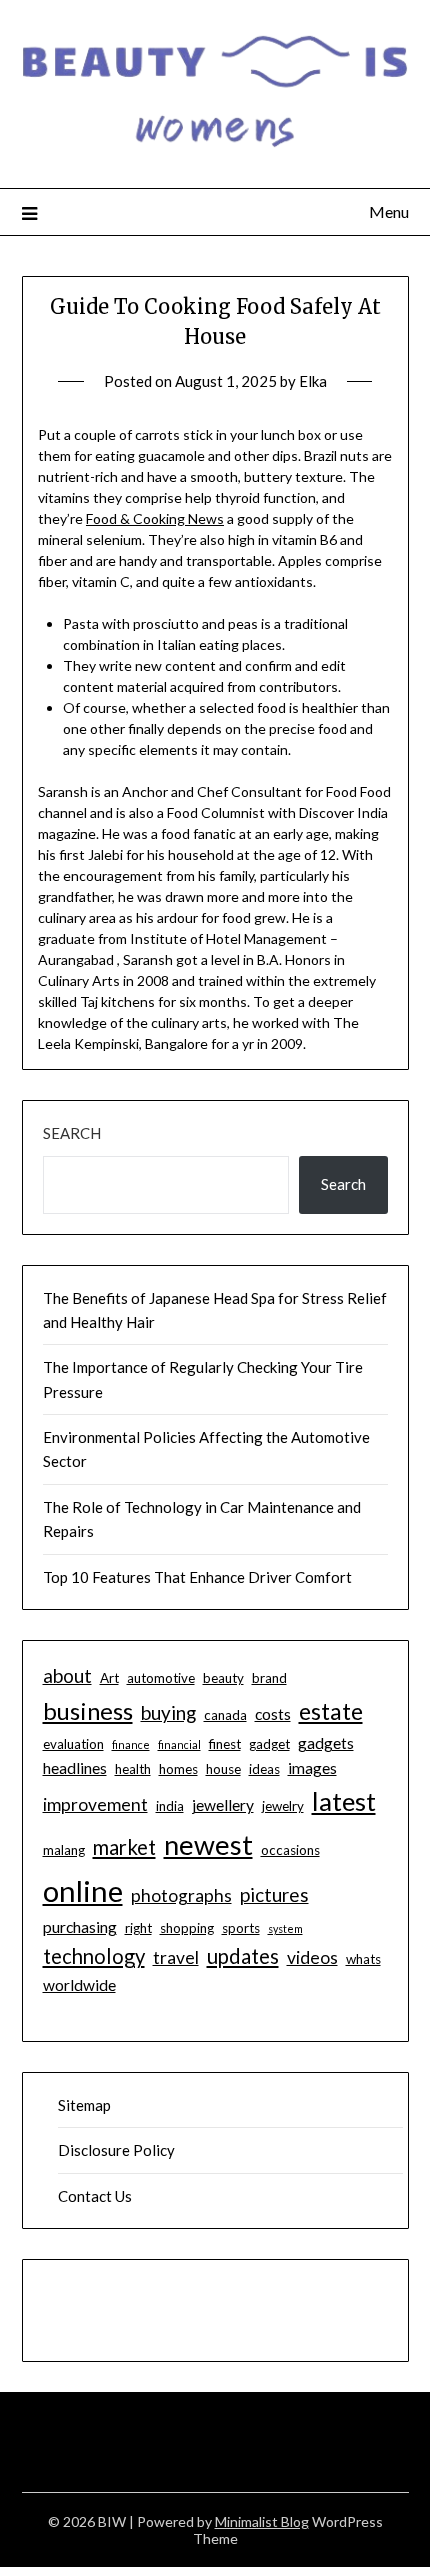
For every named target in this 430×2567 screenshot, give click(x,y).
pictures (274, 1894)
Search (72, 1133)
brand (269, 1678)
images (312, 1768)
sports (241, 1928)
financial (179, 1744)
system (285, 1928)
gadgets (326, 1743)
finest (225, 1744)
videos (312, 1957)
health (133, 1769)
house (223, 1769)
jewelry (283, 1806)
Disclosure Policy (116, 2150)
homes (178, 1769)
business (88, 1710)
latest (344, 1801)
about (67, 1675)
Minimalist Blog (262, 2521)
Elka (313, 381)
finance (131, 1744)
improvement (95, 1804)
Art (109, 1678)
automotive (161, 1678)
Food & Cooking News (155, 518)
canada (225, 1715)
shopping (187, 1928)
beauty (223, 1678)
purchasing (80, 1927)
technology (94, 1956)
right (138, 1928)
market (124, 1847)
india (170, 1806)
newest (208, 1844)
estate (331, 1711)
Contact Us (95, 2196)
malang (64, 1850)
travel (176, 1957)
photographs (181, 1895)
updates (243, 1956)
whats (363, 1959)
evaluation (73, 1744)
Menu (389, 211)
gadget (269, 1744)
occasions (290, 1850)
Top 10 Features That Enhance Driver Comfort (197, 1577)
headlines (75, 1768)
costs (273, 1714)
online (83, 1890)
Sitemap (84, 2105)
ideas (264, 1769)
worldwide (79, 1985)
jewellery (223, 1805)
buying (168, 1712)
